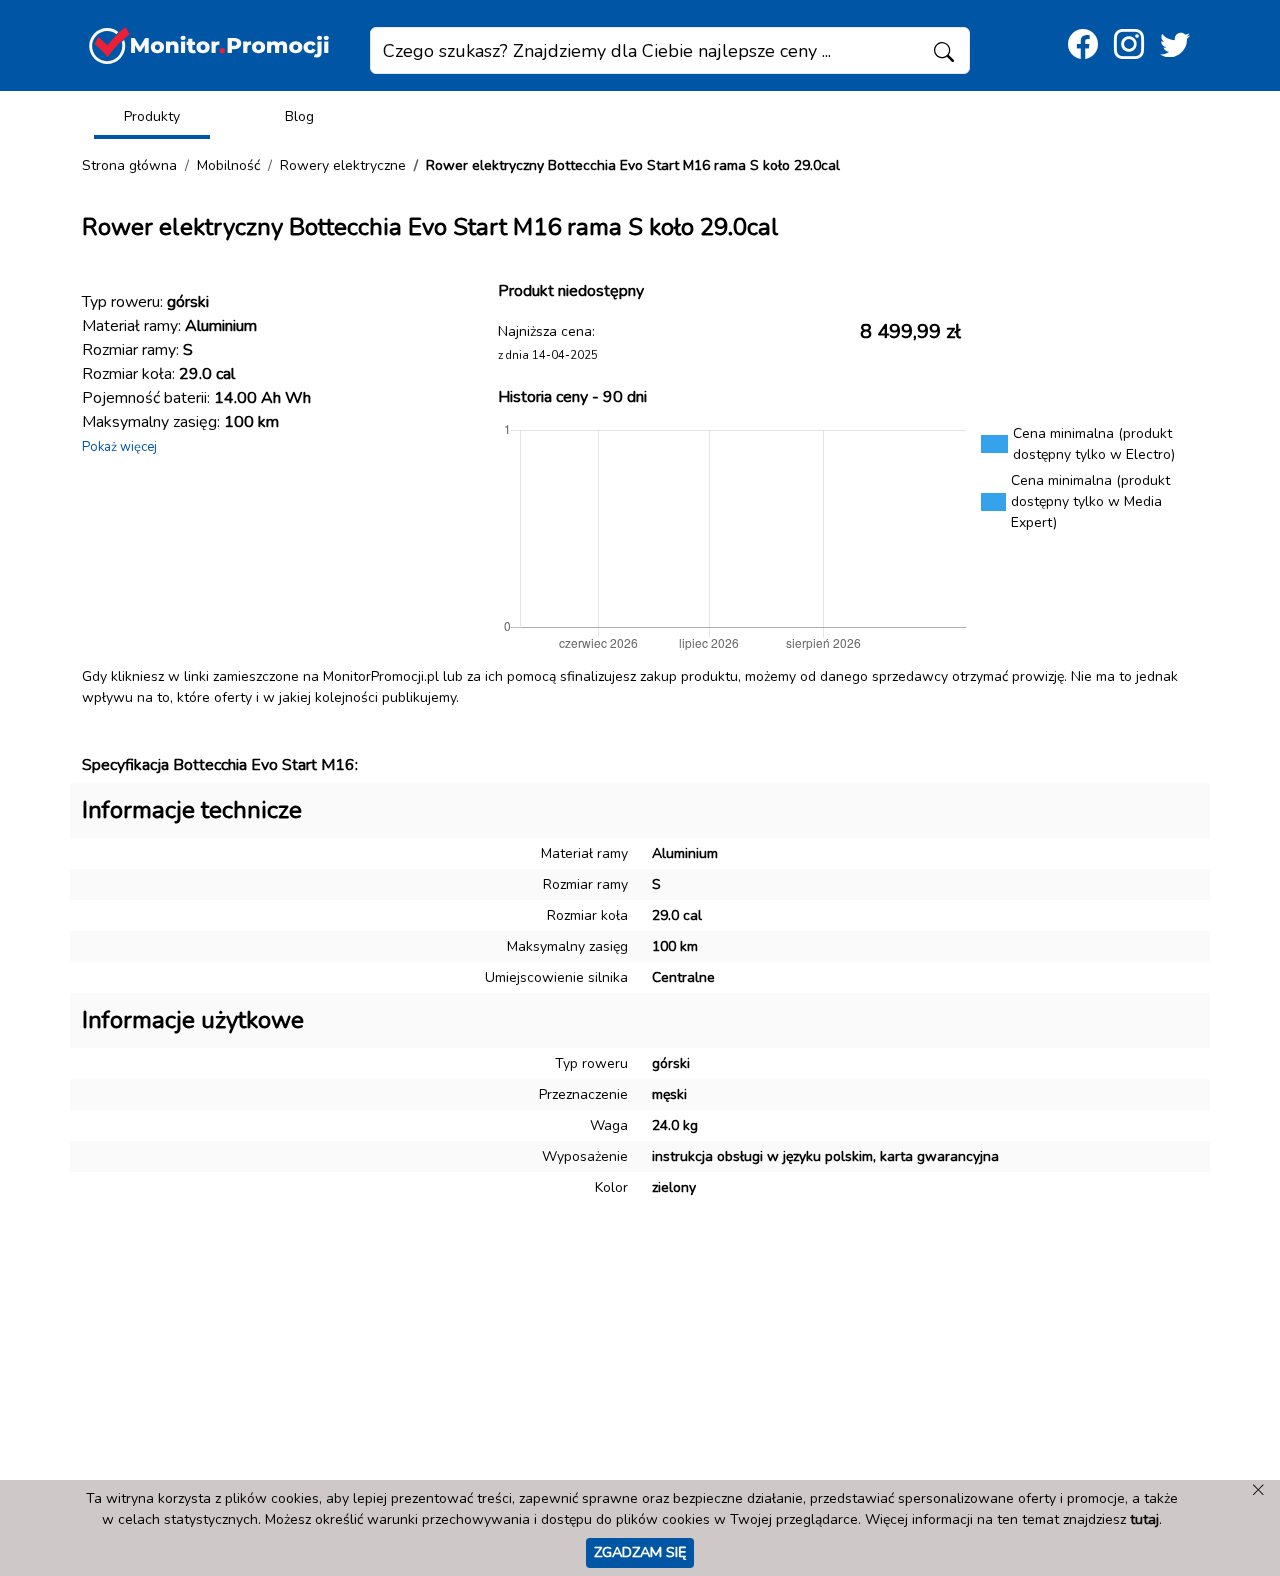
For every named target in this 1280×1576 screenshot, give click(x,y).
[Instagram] (1129, 45)
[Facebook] (1083, 45)
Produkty (152, 116)
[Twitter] (1175, 45)
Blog (299, 116)
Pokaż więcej (119, 447)
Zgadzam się (640, 1552)
